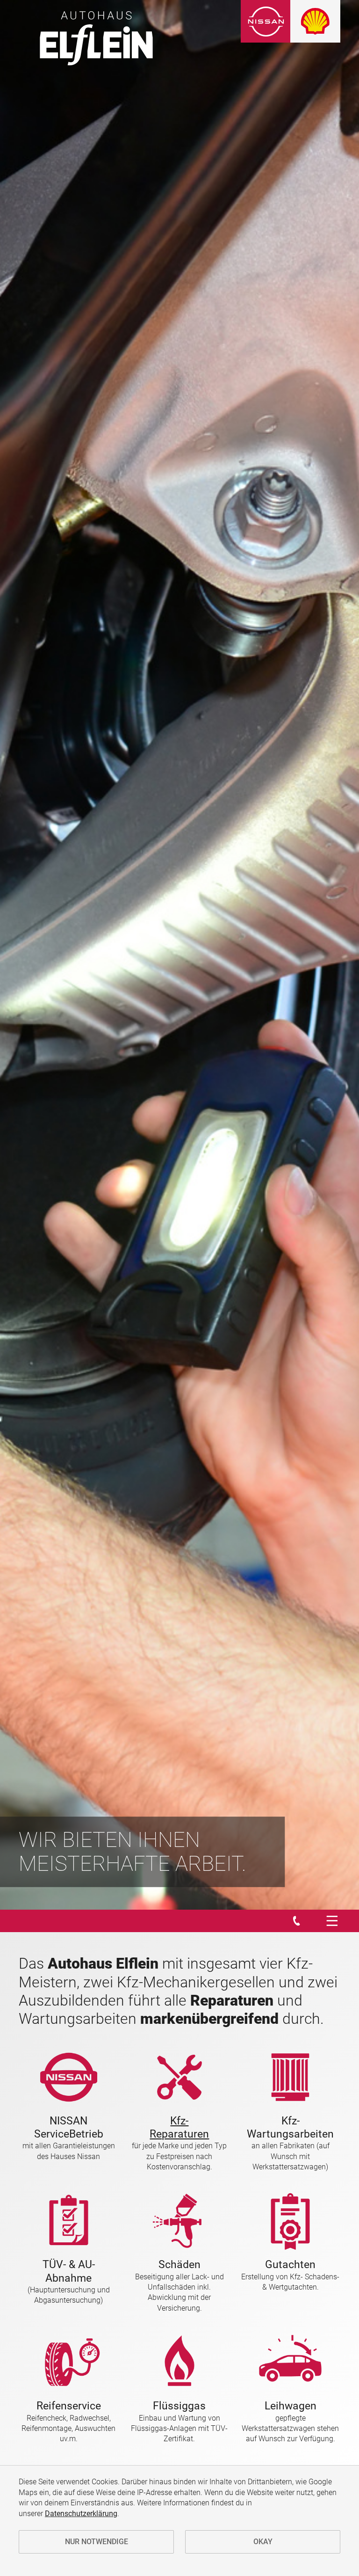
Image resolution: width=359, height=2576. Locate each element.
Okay (263, 2542)
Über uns (59, 187)
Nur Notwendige (97, 2542)
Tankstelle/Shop (72, 111)
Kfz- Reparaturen (179, 2127)
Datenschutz (66, 289)
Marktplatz (63, 86)
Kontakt (58, 213)
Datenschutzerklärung (81, 2514)
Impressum (63, 264)
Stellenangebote (72, 238)
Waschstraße (67, 137)
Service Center (68, 162)
